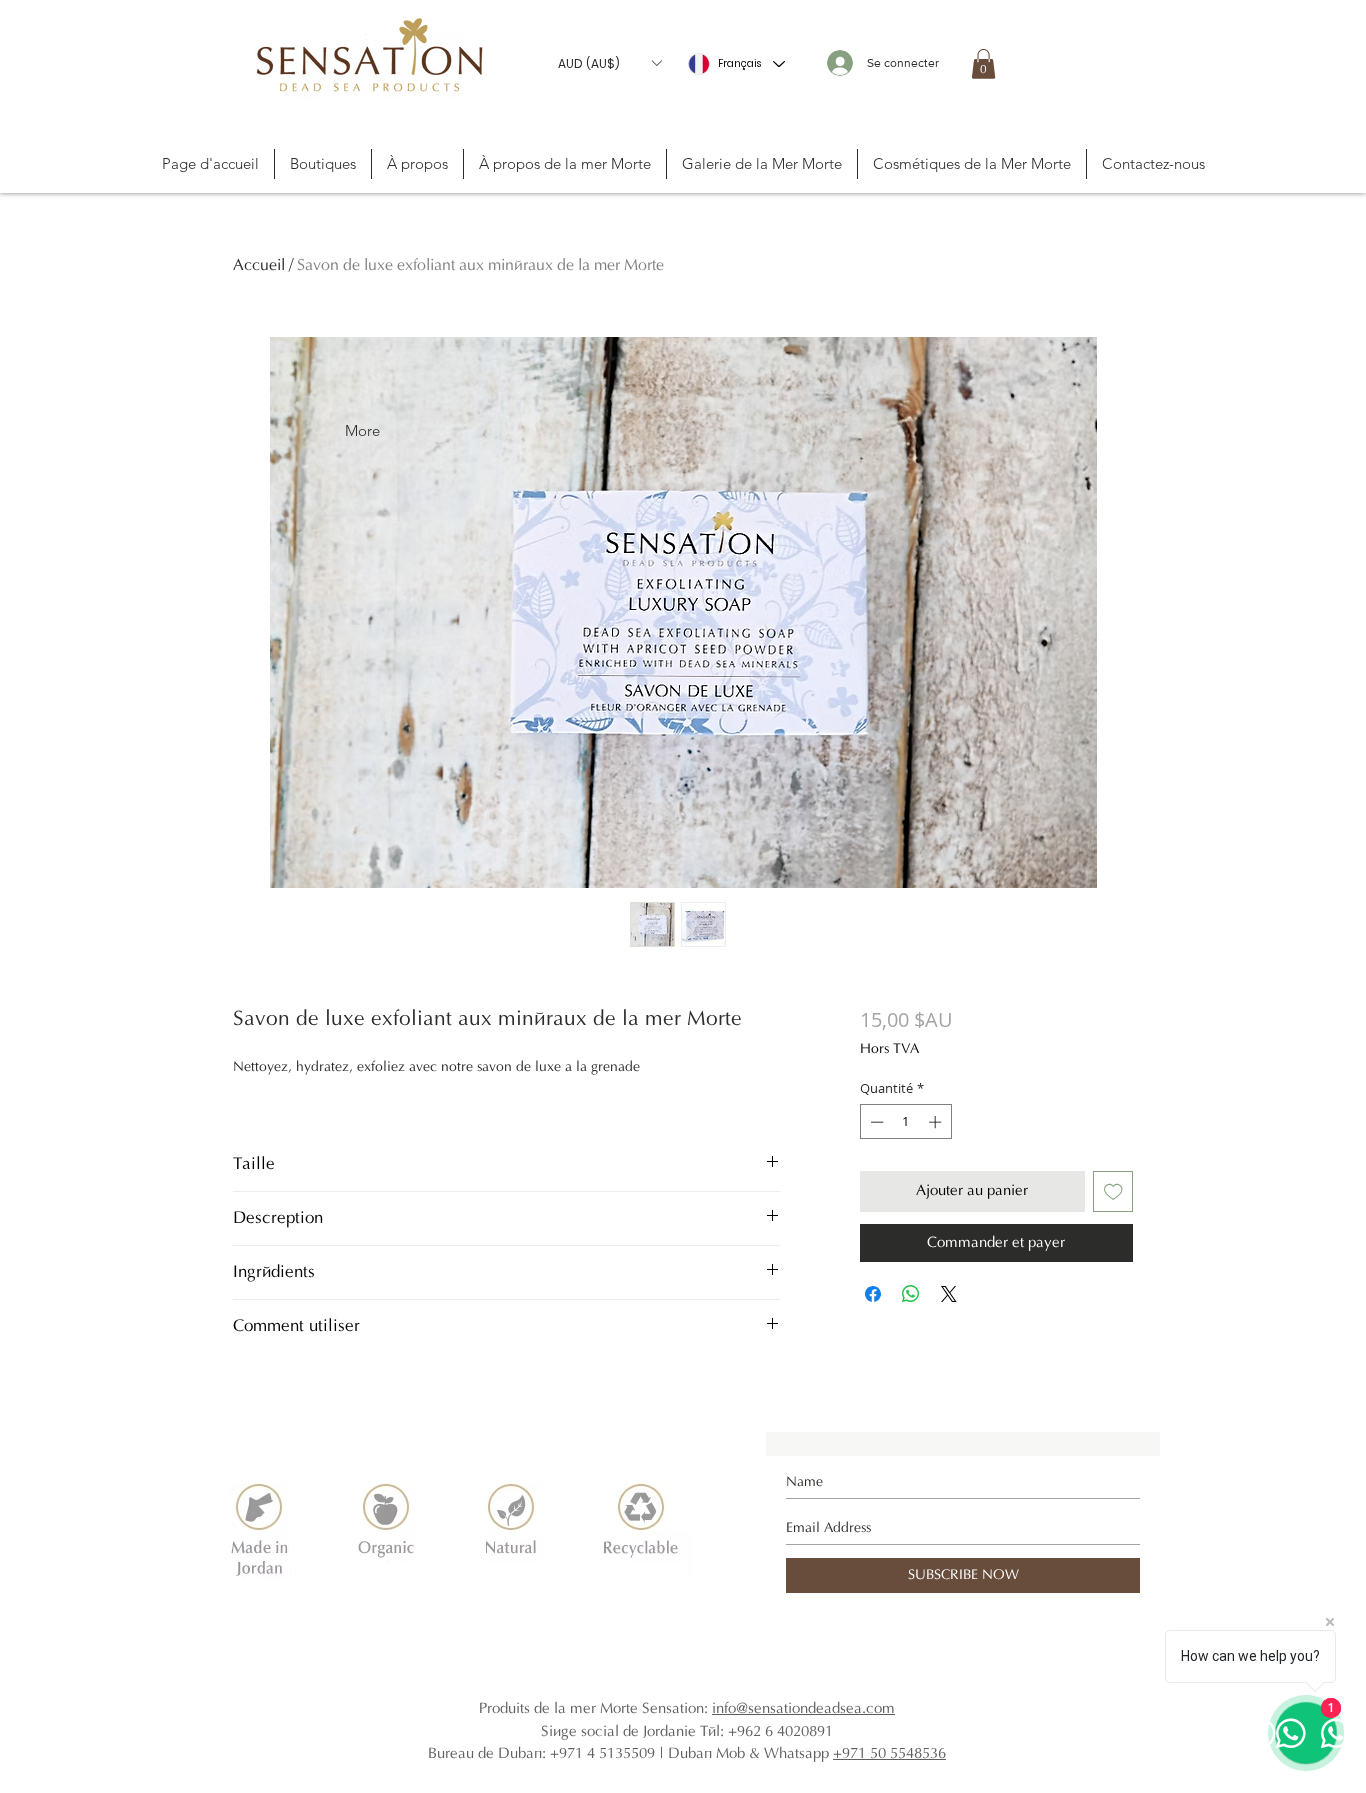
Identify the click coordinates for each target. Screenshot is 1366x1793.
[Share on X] (949, 1294)
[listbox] (609, 63)
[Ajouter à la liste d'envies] (1113, 1191)
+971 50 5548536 (889, 1753)
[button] (609, 63)
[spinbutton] (905, 1122)
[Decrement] (875, 1122)
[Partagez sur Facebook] (873, 1294)
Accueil (259, 265)
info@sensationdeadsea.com (803, 1708)
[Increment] (937, 1122)
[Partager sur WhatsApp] (911, 1294)
